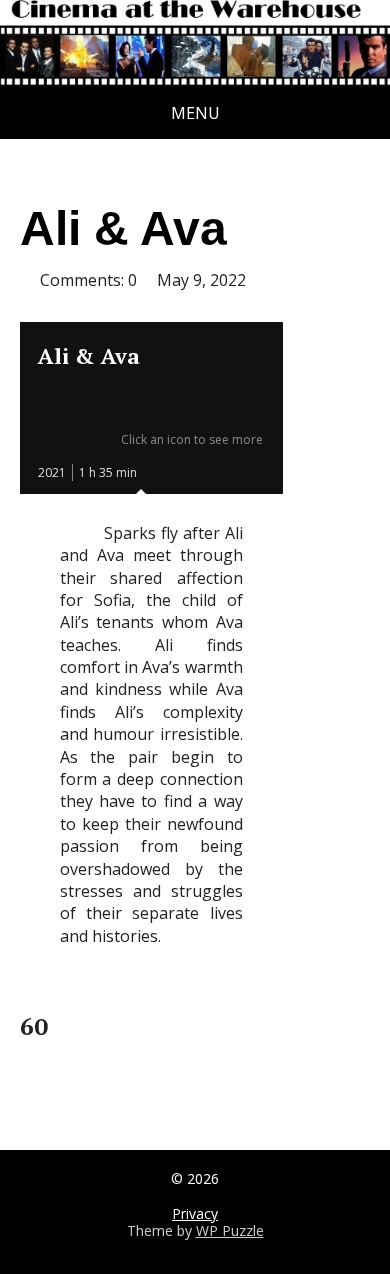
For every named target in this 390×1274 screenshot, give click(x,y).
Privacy (195, 1213)
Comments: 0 (88, 280)
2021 (52, 472)
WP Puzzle (230, 1230)
